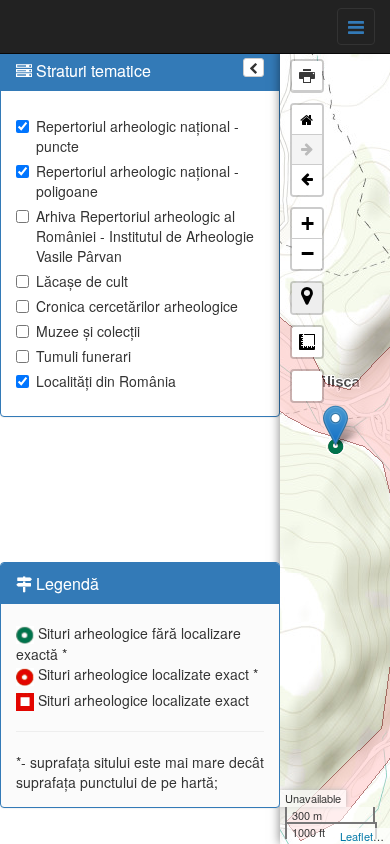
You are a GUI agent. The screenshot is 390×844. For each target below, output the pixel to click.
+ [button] (307, 223)
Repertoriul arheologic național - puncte (137, 136)
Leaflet (356, 836)
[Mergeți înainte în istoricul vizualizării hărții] (307, 150)
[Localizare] (307, 298)
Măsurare (307, 342)
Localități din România (106, 381)
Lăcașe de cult (82, 281)
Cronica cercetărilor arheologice (137, 306)
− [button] (307, 253)
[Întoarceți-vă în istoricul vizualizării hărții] (307, 180)
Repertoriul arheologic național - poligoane (137, 181)
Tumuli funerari (83, 356)
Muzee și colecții (88, 331)
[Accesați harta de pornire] (307, 120)
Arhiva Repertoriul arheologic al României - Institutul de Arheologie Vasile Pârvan (145, 236)
